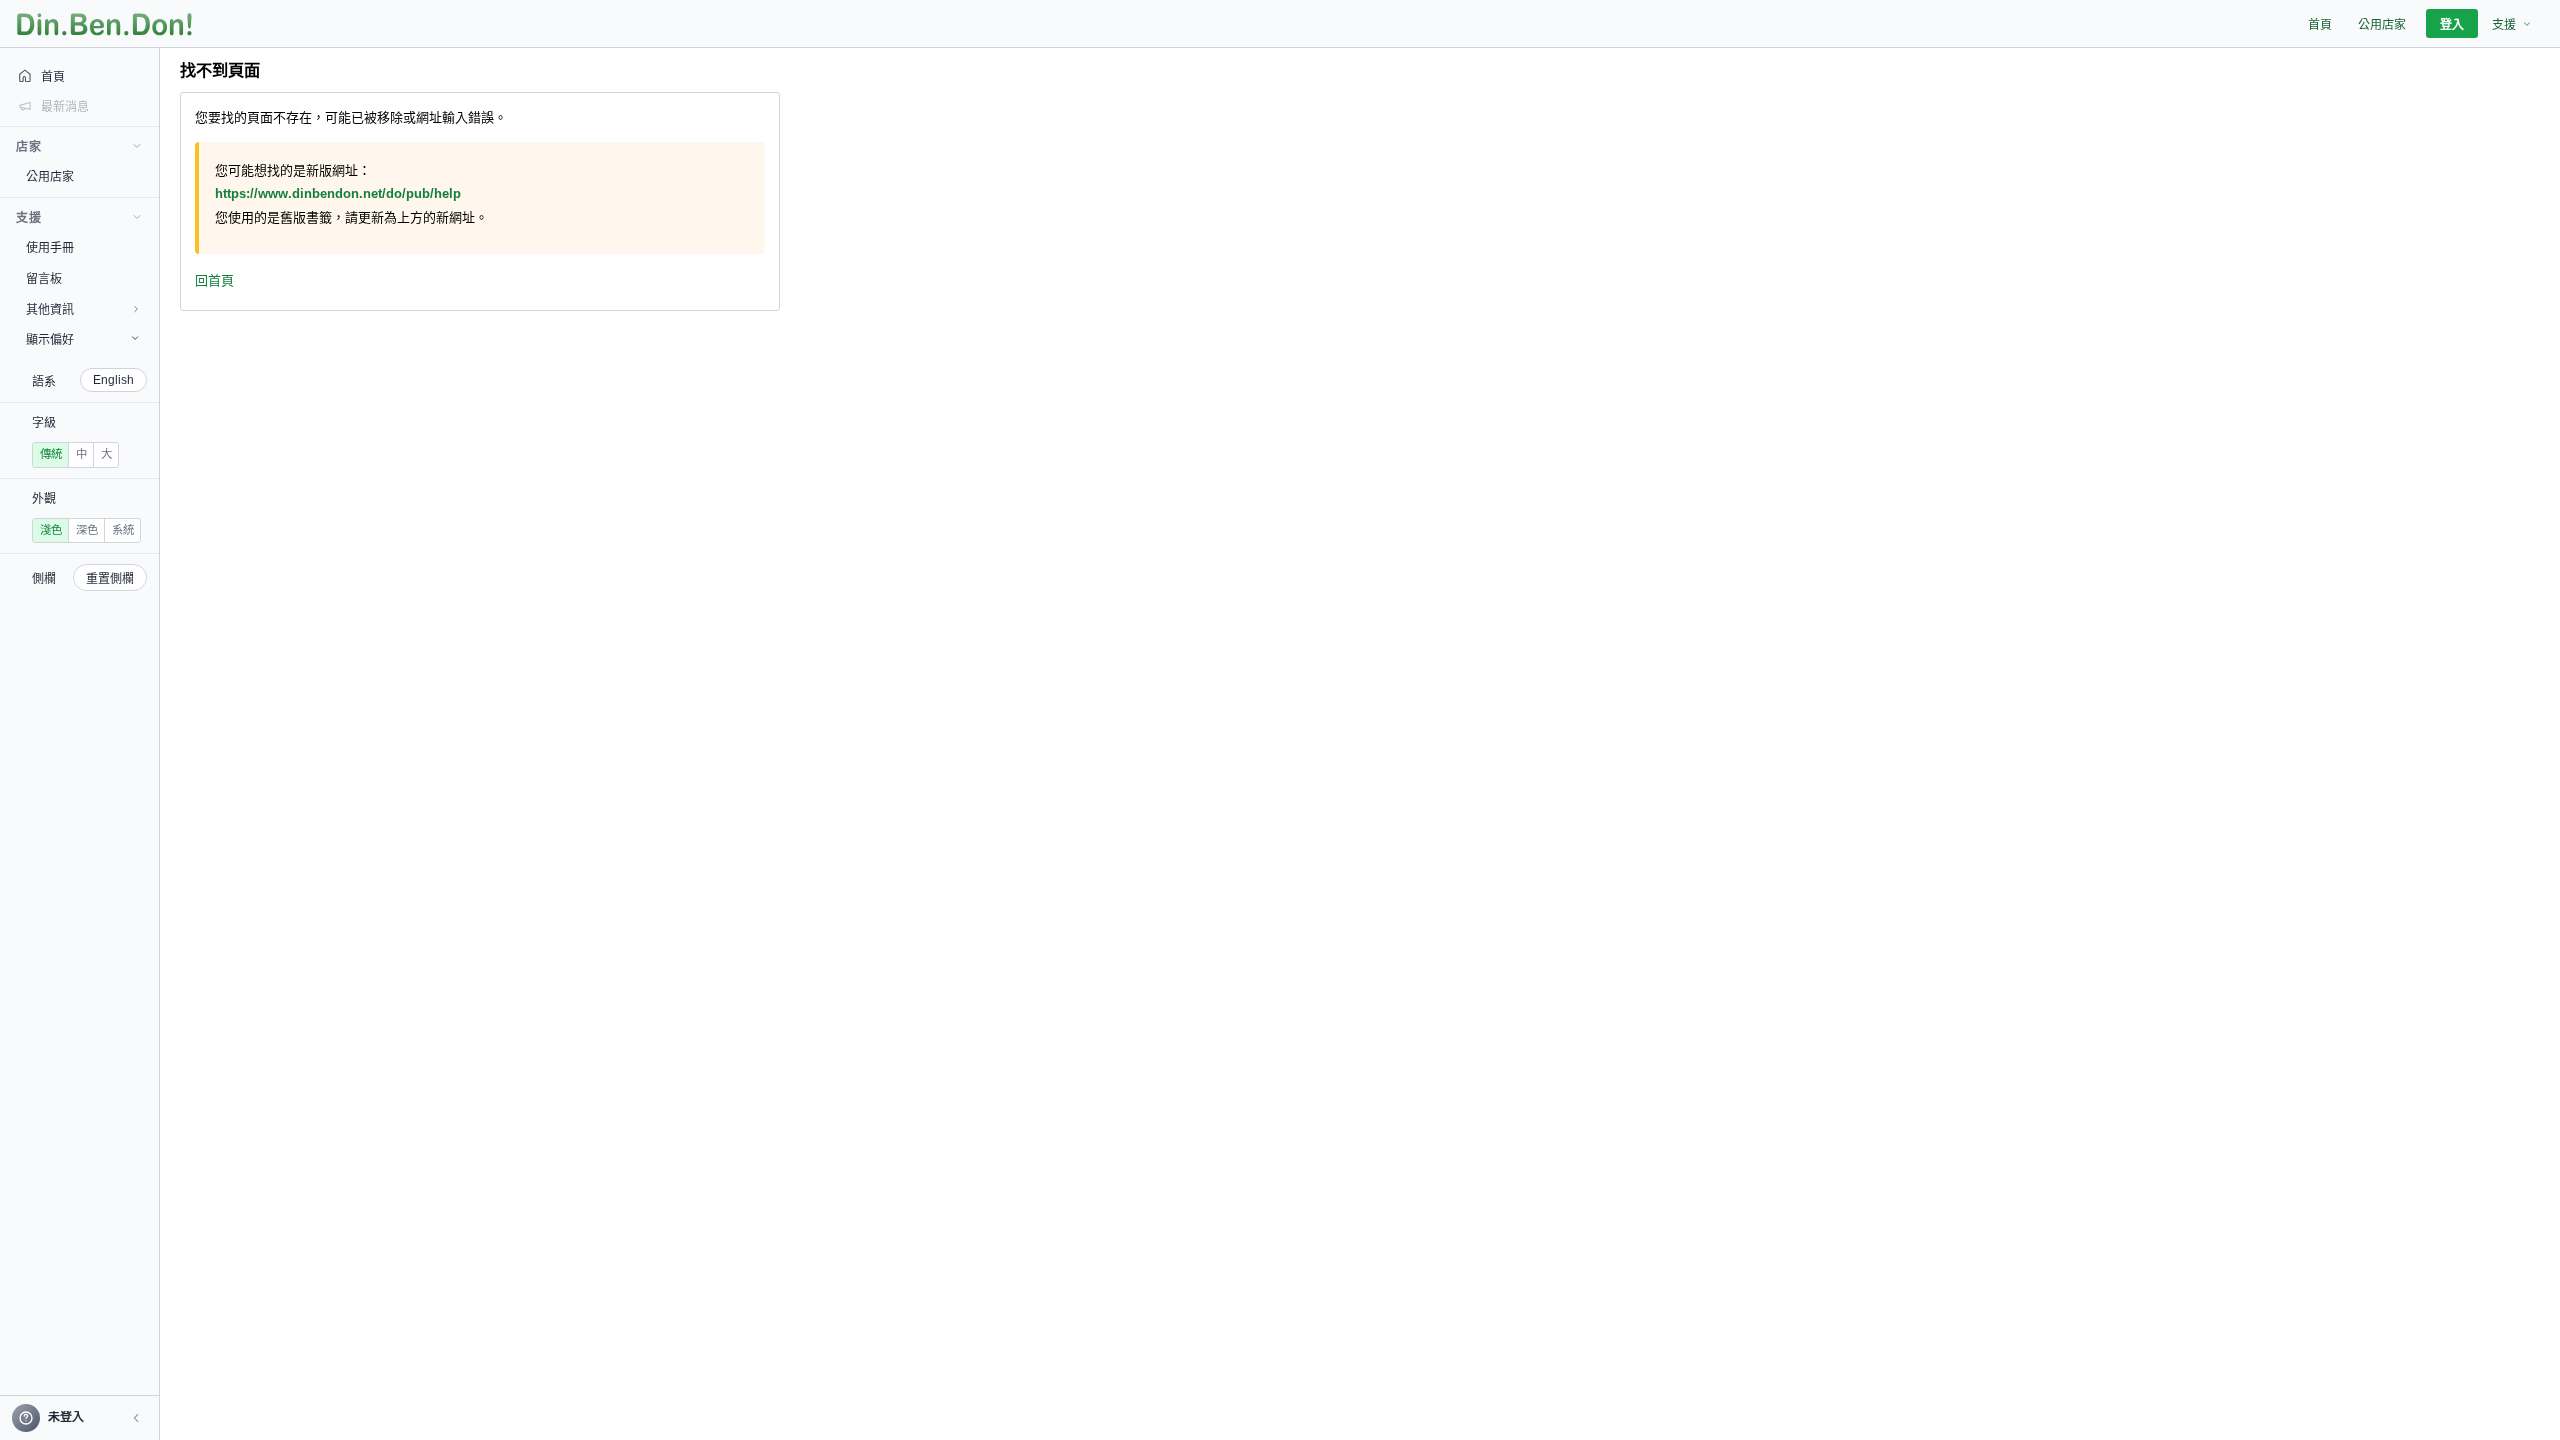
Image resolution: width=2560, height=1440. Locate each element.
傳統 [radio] (51, 454)
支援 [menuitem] (2504, 25)
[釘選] (145, 176)
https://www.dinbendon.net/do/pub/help (338, 193)
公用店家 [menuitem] (2382, 25)
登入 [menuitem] (2452, 25)
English (113, 380)
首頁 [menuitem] (2320, 25)
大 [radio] (106, 454)
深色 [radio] (87, 530)
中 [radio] (81, 454)
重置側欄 (110, 579)
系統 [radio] (123, 530)
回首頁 (214, 280)
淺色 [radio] (51, 530)
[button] (136, 1418)
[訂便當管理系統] (104, 24)
